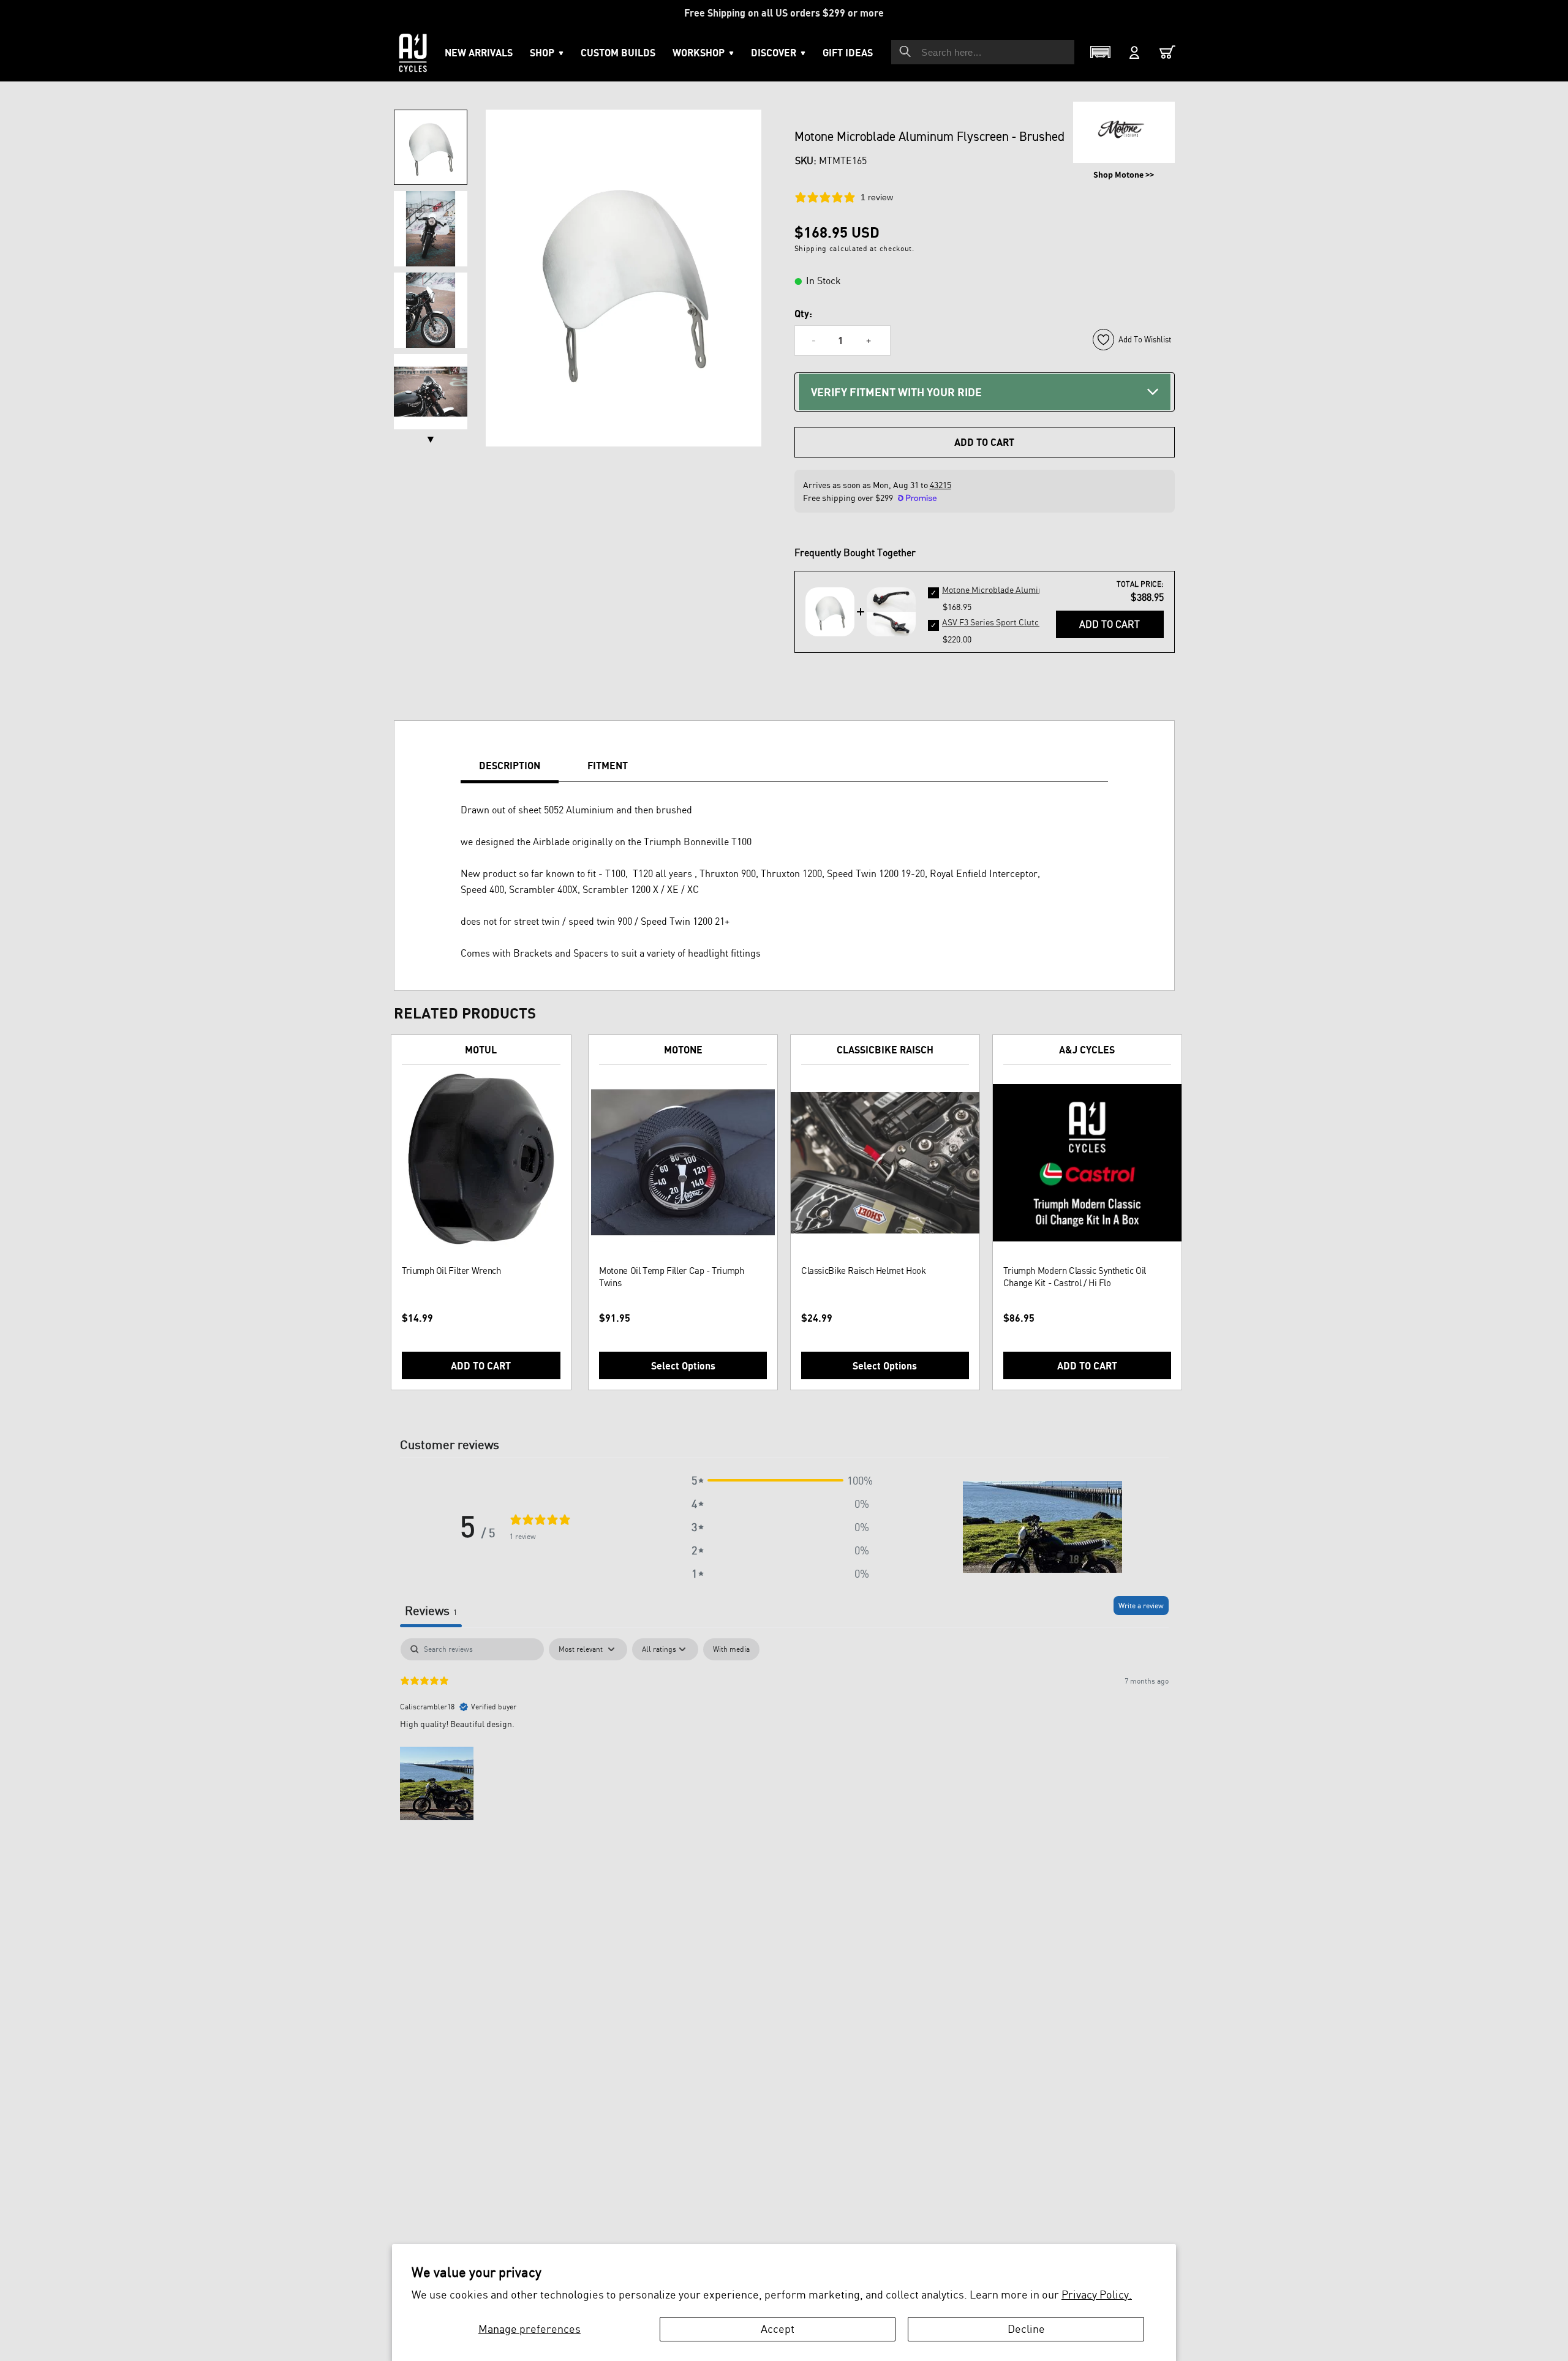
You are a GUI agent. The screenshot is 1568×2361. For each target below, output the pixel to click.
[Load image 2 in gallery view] (431, 229)
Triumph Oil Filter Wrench (451, 1271)
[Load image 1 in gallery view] (431, 147)
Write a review (1141, 1606)
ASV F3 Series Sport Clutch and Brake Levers (1027, 622)
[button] (703, 53)
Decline (1026, 2329)
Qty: (803, 314)
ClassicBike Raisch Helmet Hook (864, 1271)
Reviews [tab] (431, 1610)
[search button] (905, 51)
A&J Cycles (1087, 1050)
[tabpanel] (784, 1730)
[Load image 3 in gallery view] (431, 310)
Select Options (683, 1366)
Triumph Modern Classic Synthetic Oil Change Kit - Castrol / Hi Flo (1075, 1277)
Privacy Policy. (1097, 2294)
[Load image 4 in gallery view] (431, 392)
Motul (481, 1050)
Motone (683, 1050)
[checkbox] (731, 1649)
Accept (778, 2329)
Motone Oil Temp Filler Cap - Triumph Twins (671, 1277)
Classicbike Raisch (885, 1050)
